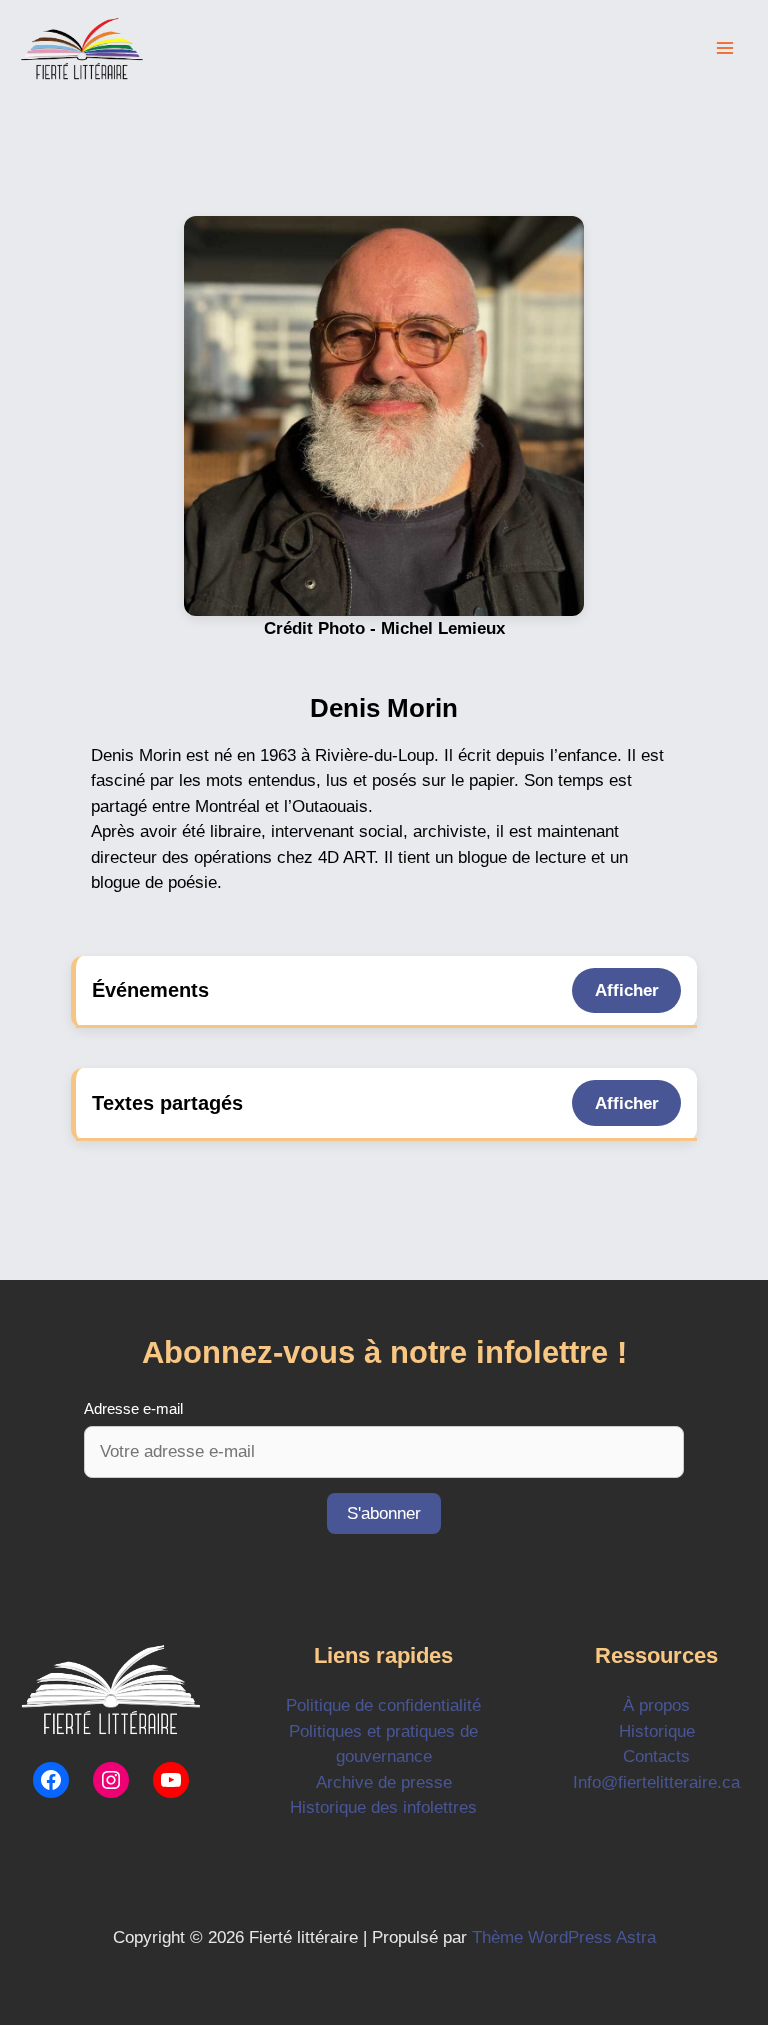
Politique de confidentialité (383, 1705)
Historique (657, 1731)
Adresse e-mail (133, 1408)
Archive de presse (384, 1782)
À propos (656, 1705)
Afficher (627, 990)
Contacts (656, 1756)
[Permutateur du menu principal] (726, 49)
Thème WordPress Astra (564, 1937)
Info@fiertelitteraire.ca (656, 1782)
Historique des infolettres (383, 1807)
